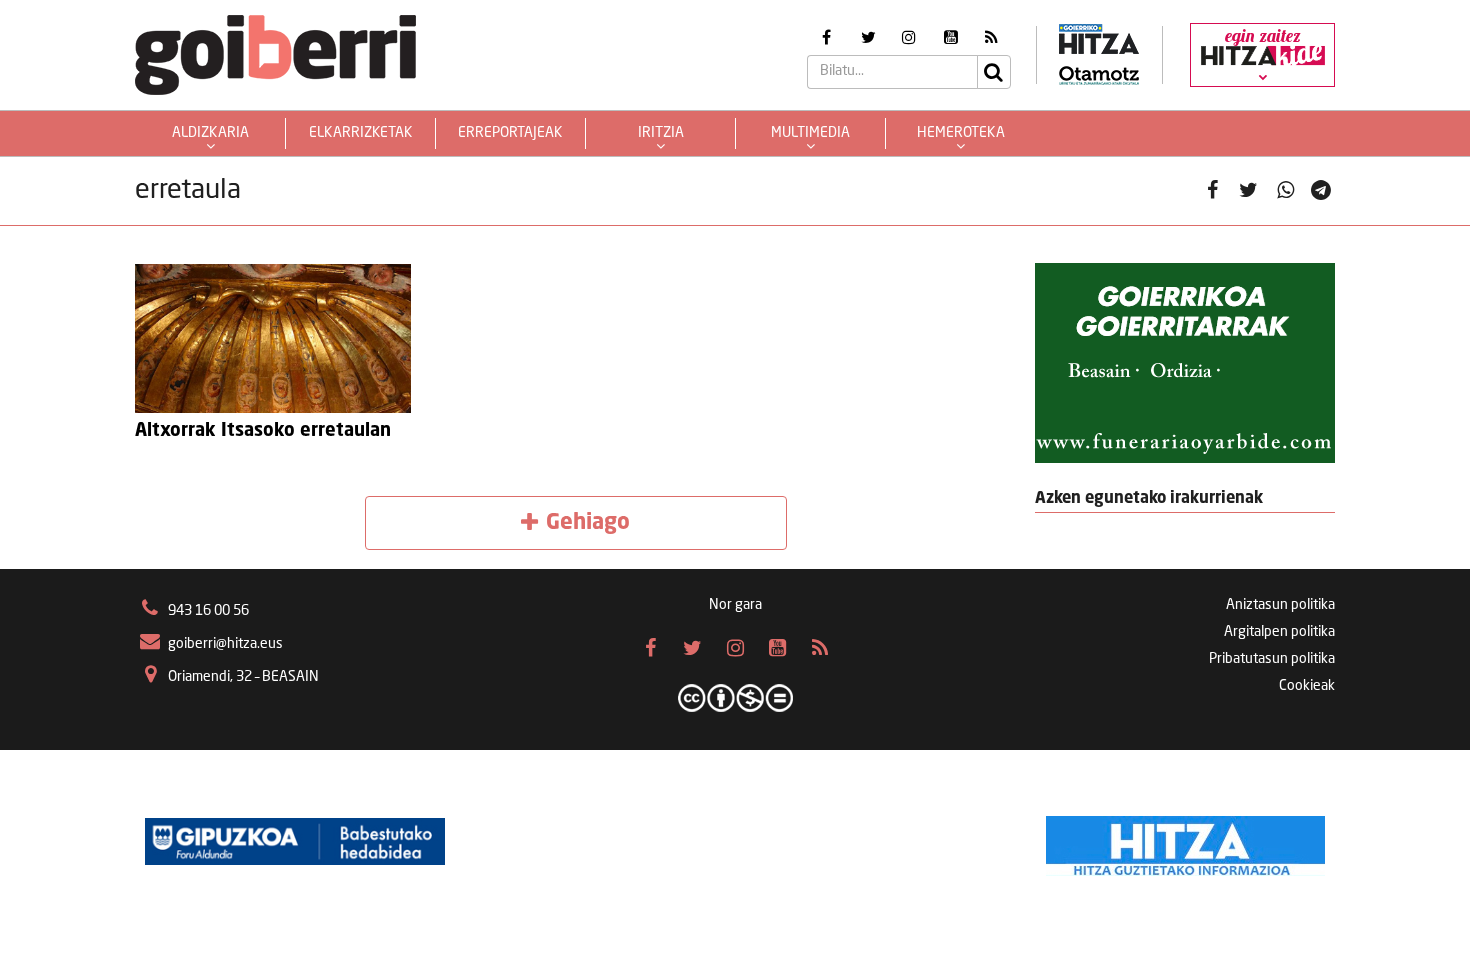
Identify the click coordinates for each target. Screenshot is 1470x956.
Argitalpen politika (1279, 632)
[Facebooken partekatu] (1212, 191)
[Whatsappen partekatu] (1285, 191)
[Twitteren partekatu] (1248, 191)
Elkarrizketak (361, 133)
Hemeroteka (961, 133)
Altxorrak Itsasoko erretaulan (263, 431)
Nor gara (735, 605)
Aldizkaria (210, 133)
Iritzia (661, 133)
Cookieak (1307, 686)
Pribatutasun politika (1272, 659)
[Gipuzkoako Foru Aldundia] (295, 841)
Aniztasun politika (1280, 605)
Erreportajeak (510, 133)
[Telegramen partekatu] (1321, 191)
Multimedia (810, 133)
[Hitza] (1185, 841)
